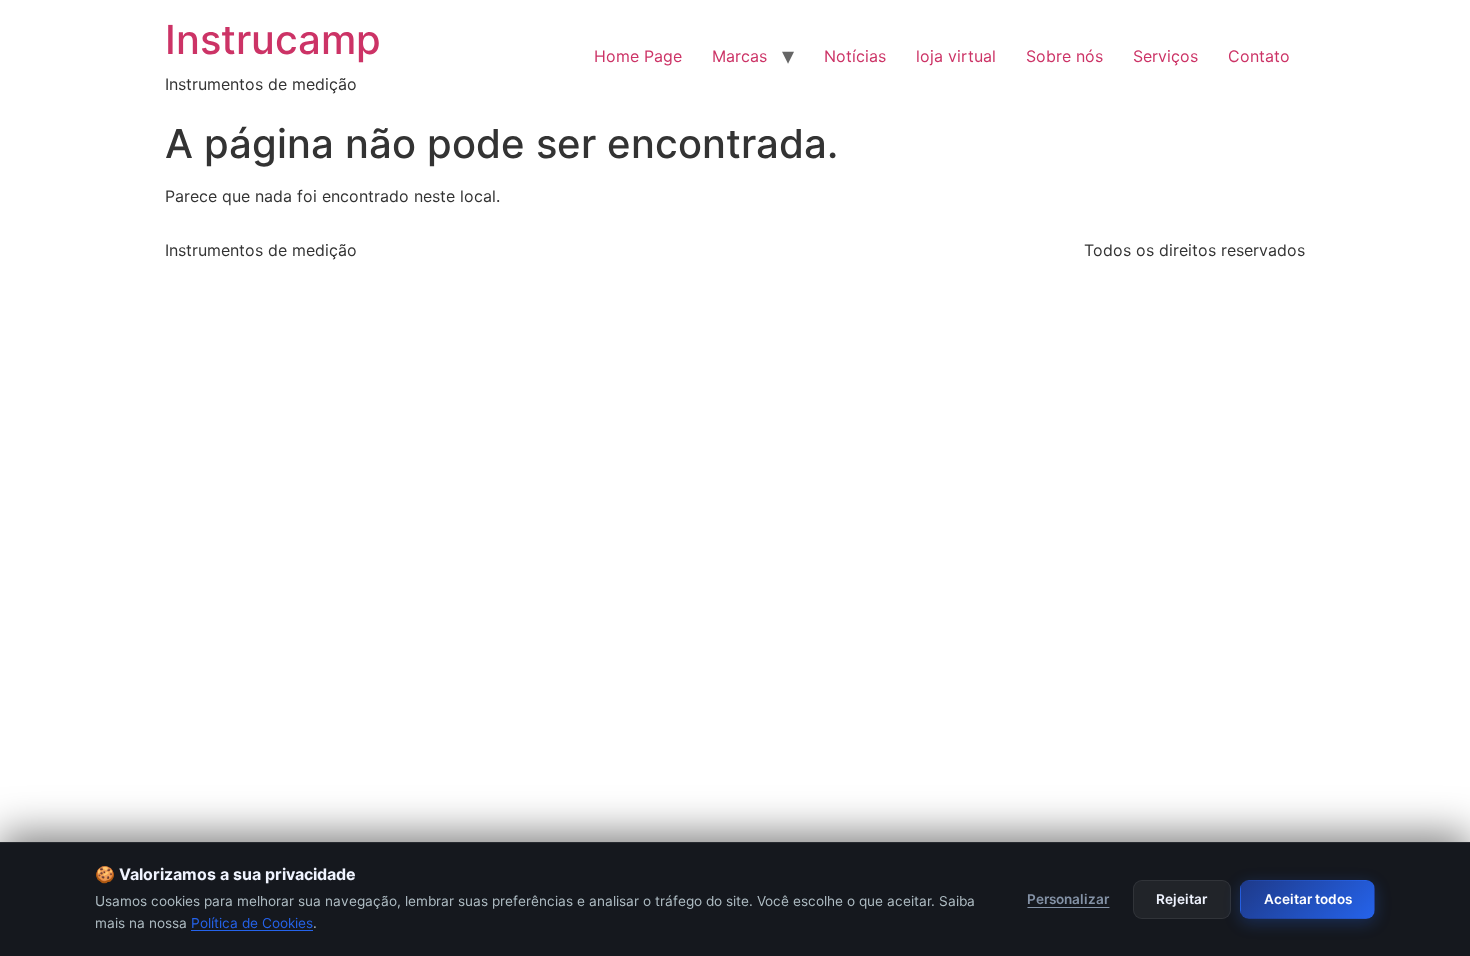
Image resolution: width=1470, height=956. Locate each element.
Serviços (1165, 56)
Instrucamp (273, 39)
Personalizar (1068, 899)
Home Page (638, 56)
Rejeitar (1181, 899)
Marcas (739, 56)
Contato (1259, 56)
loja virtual (956, 56)
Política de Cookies (252, 923)
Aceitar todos (1308, 899)
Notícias (855, 56)
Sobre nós (1064, 56)
